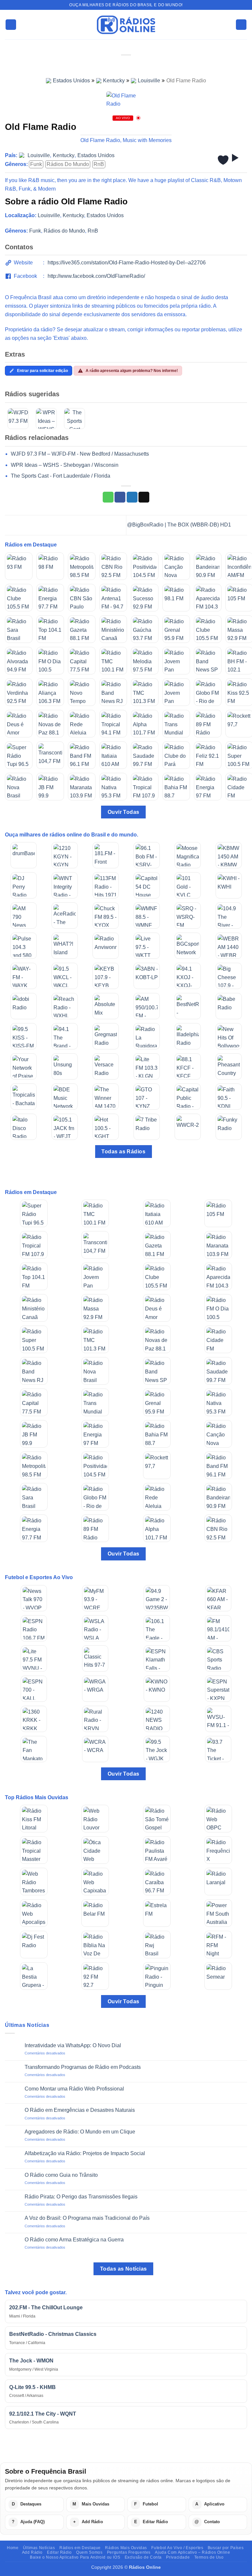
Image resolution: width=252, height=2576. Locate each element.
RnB (99, 164)
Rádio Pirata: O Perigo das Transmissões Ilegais (81, 2197)
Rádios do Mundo (68, 164)
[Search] (241, 25)
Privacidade (178, 2557)
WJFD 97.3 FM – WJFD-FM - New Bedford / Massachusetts (80, 454)
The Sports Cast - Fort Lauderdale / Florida (61, 476)
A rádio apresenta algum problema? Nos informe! (132, 371)
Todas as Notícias (124, 2269)
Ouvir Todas (124, 812)
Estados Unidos (71, 81)
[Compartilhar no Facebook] (120, 497)
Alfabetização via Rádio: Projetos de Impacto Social (85, 2153)
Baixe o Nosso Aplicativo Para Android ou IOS (75, 2557)
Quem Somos (89, 2552)
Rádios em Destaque (80, 2548)
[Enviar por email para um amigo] (144, 497)
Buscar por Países (226, 2548)
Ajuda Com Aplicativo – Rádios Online (192, 2552)
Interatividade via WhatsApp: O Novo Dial (73, 2045)
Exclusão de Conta (143, 2557)
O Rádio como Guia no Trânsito (61, 2175)
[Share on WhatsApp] (108, 497)
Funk (36, 164)
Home (13, 2548)
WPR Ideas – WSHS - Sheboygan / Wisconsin (65, 465)
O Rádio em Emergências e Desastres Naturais (80, 2110)
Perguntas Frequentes (129, 2552)
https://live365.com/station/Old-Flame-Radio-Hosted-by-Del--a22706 (127, 263)
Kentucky (114, 81)
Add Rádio (32, 2552)
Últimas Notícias (39, 2548)
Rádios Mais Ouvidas (126, 2548)
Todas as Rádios (123, 1152)
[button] (11, 25)
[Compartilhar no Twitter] (132, 497)
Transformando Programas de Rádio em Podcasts (83, 2067)
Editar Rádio (59, 2552)
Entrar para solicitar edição (42, 371)
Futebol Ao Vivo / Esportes (177, 2548)
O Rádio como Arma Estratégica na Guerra (74, 2240)
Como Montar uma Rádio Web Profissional (74, 2089)
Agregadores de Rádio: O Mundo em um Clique (80, 2132)
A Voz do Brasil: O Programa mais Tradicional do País (87, 2218)
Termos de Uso (209, 2557)
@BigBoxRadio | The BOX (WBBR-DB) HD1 (180, 525)
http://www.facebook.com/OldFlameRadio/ (96, 276)
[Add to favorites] (223, 160)
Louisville (149, 81)
